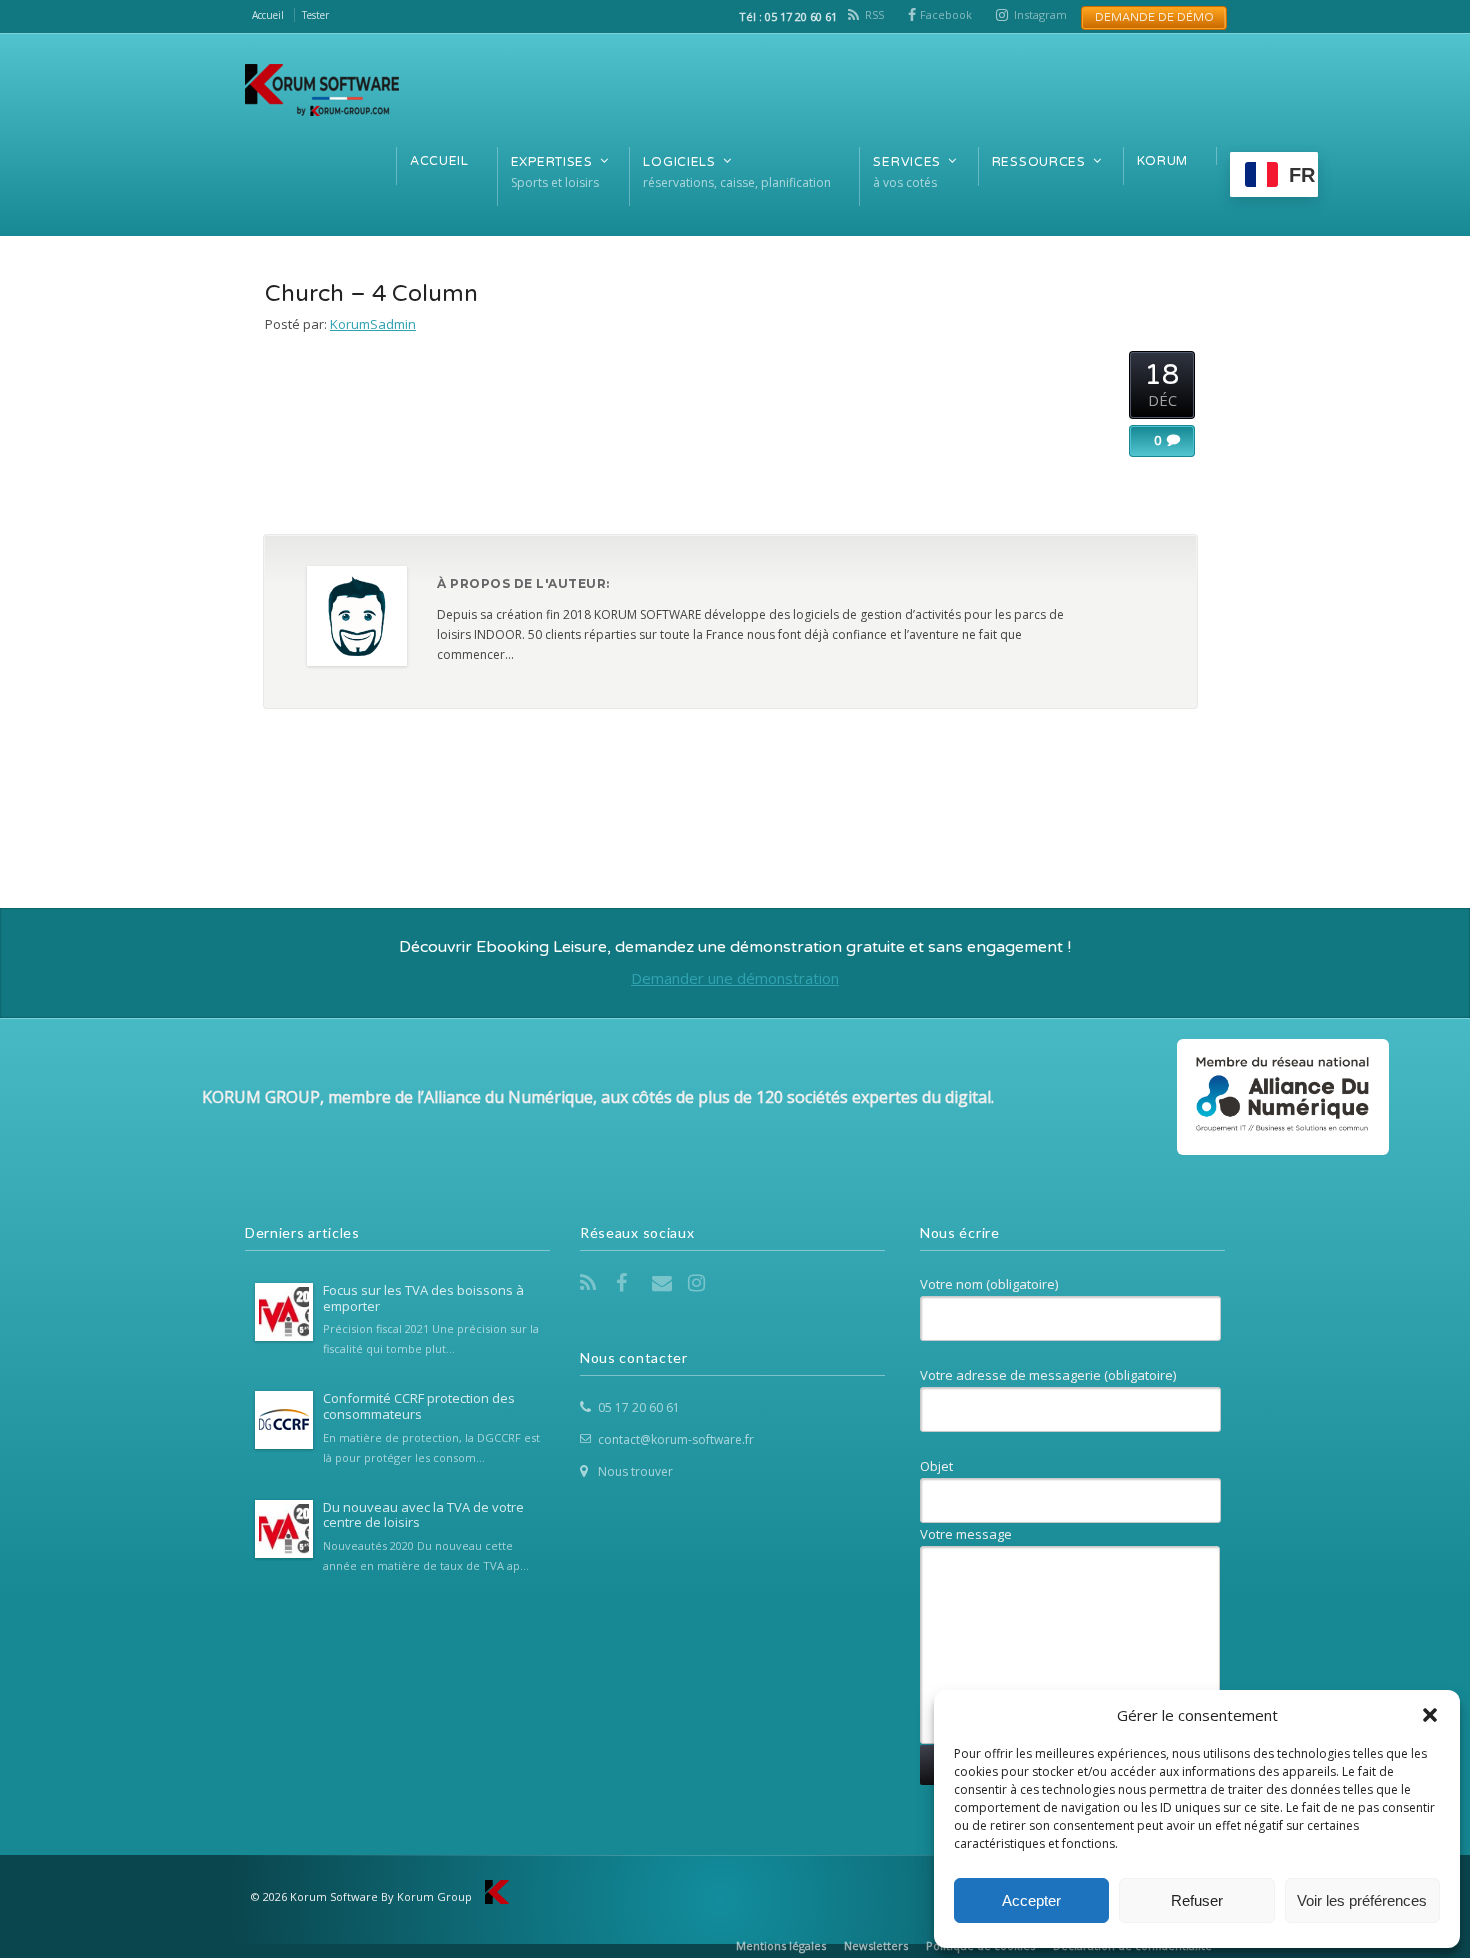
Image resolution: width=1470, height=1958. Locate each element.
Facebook (946, 14)
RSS (874, 14)
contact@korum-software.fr (676, 1439)
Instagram (1040, 14)
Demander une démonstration (735, 978)
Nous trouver (635, 1471)
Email (664, 1283)
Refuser (1197, 1900)
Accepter (1031, 1900)
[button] (1430, 1715)
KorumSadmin (373, 324)
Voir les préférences (1362, 1900)
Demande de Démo (1148, 17)
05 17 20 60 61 (639, 1407)
